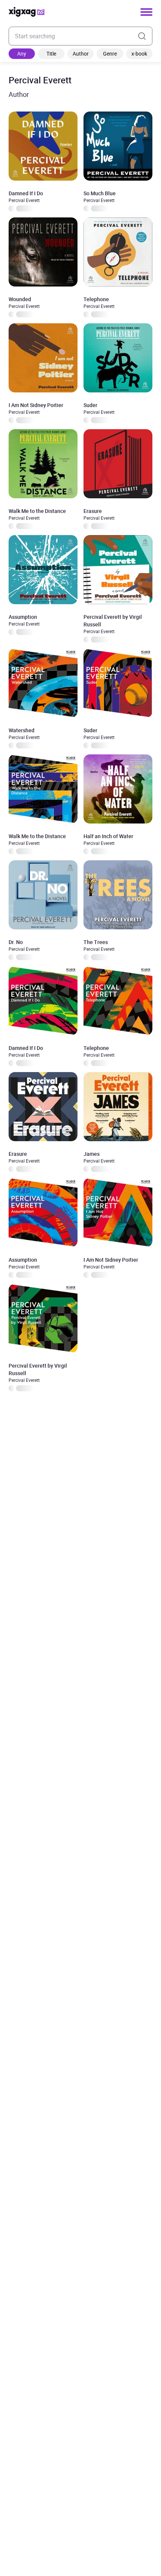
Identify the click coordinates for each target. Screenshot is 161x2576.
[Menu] (146, 12)
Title (51, 54)
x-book (139, 54)
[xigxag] (27, 12)
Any (22, 54)
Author (81, 54)
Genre (110, 54)
